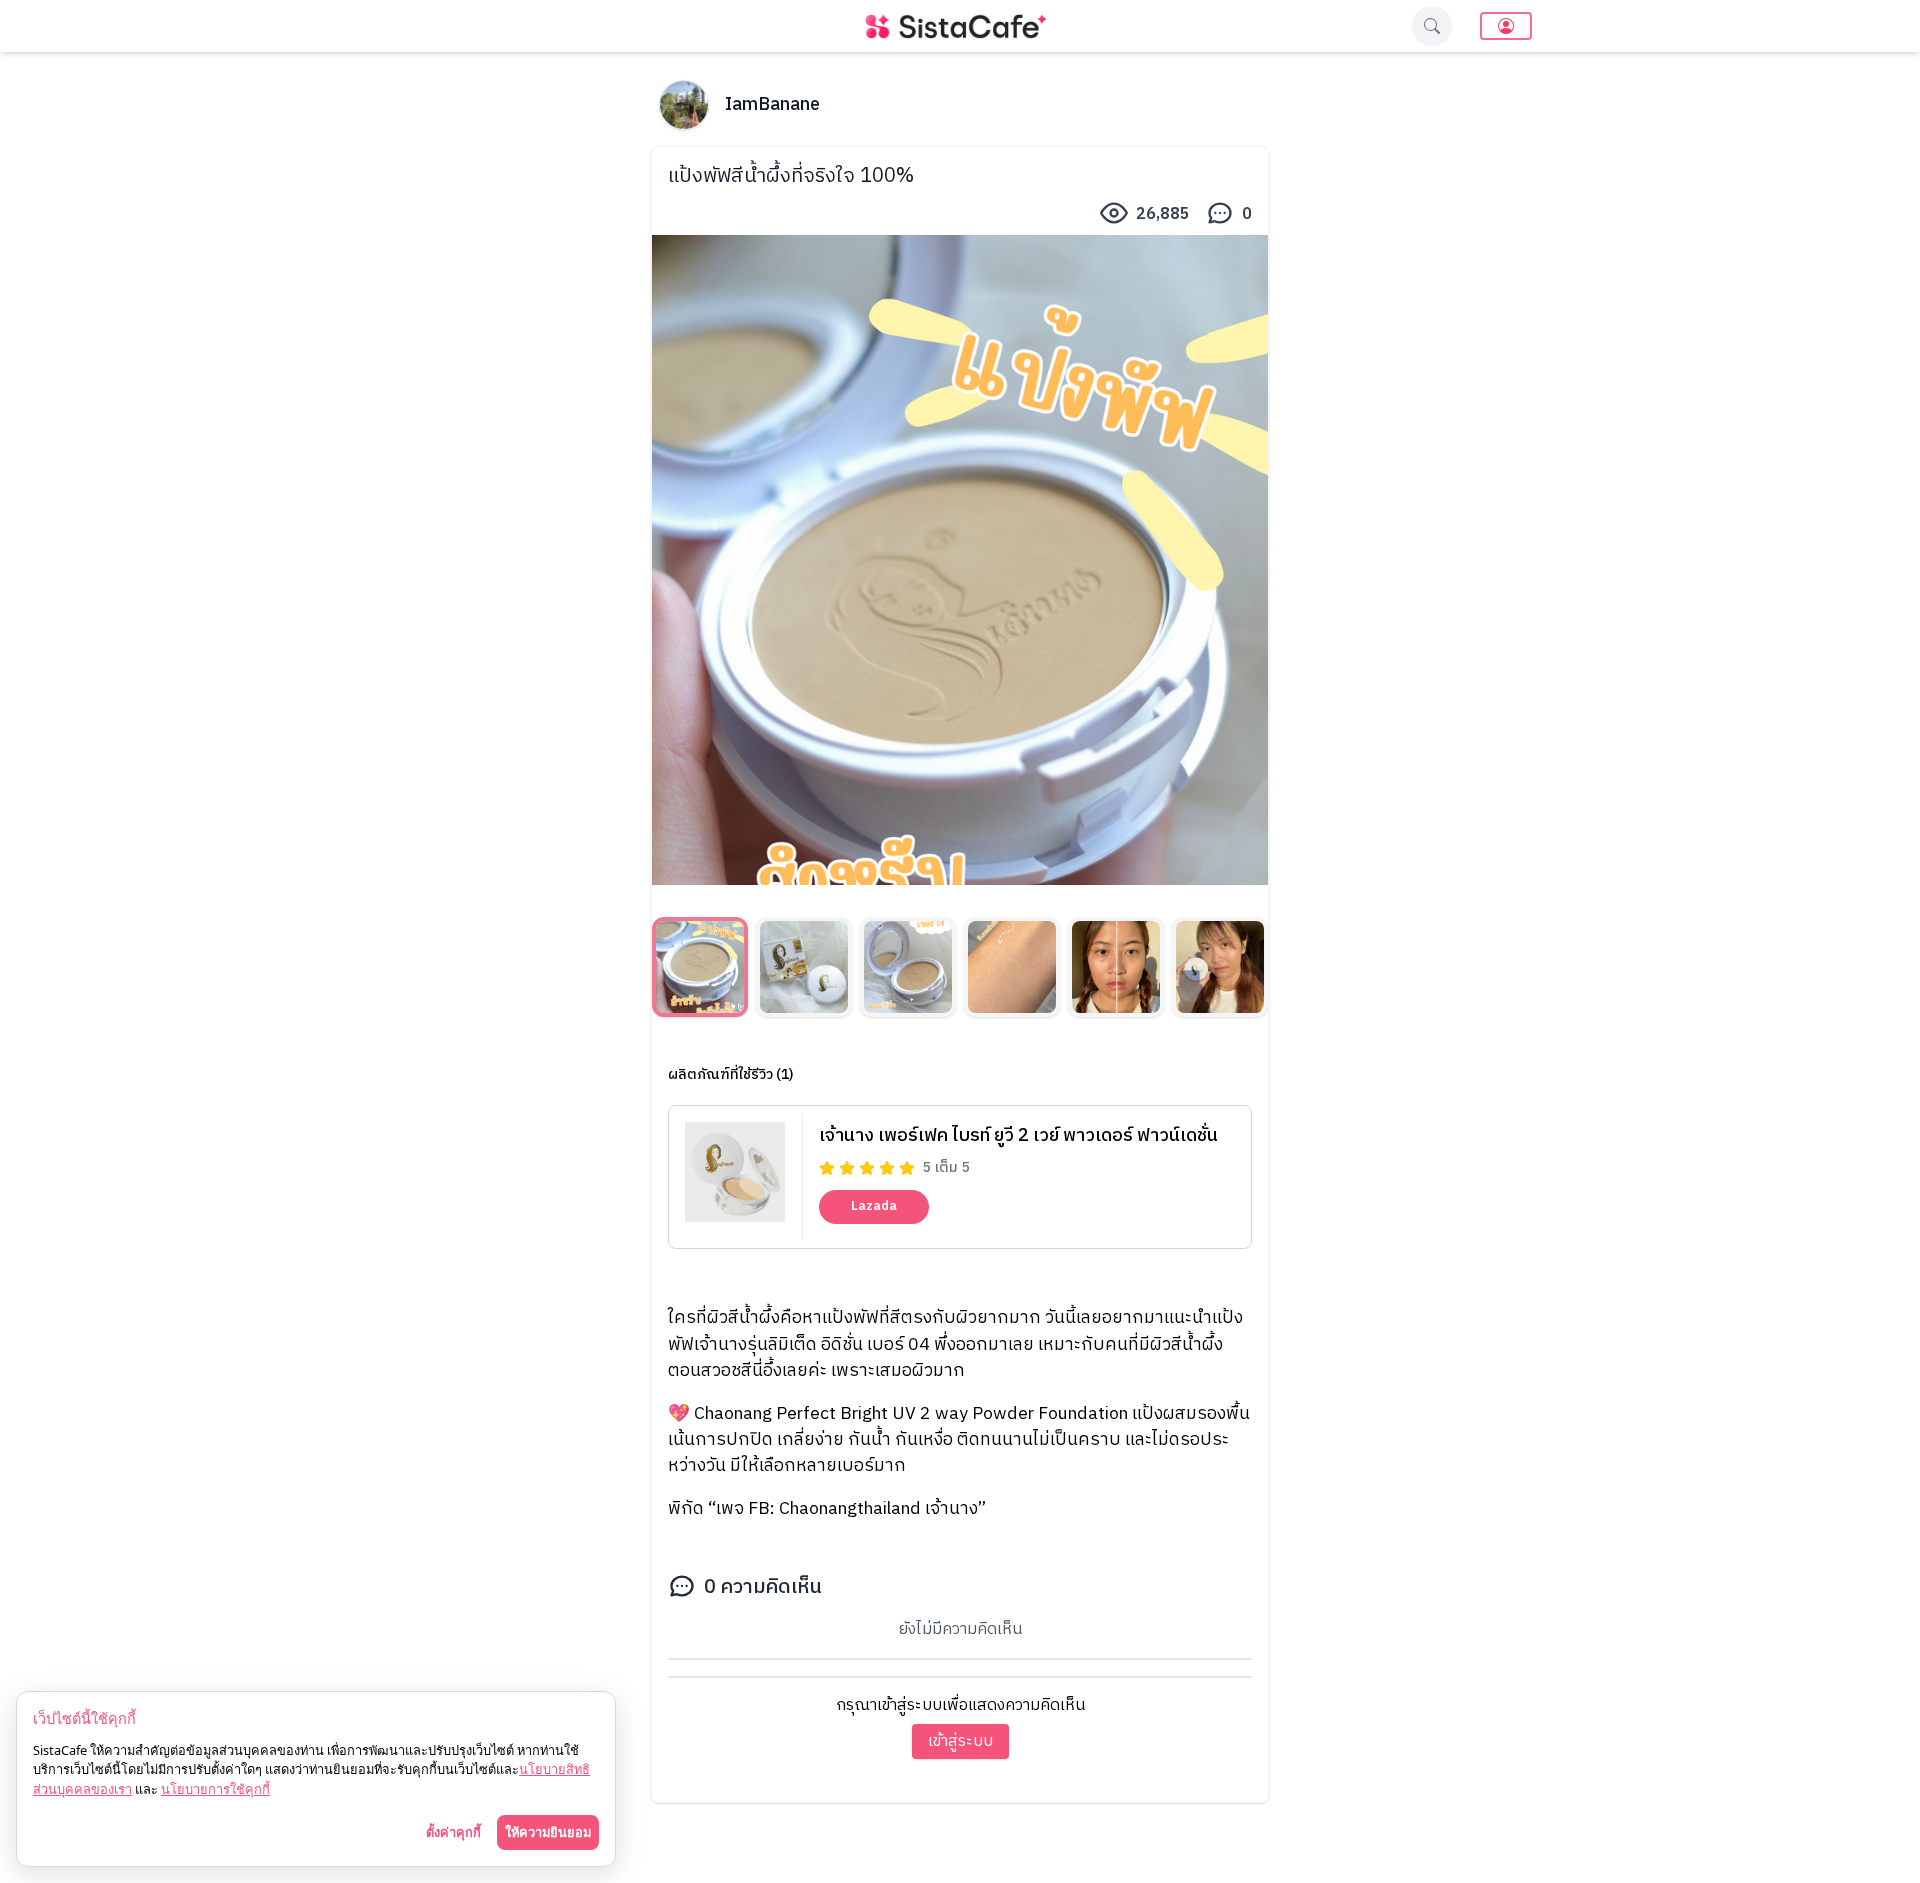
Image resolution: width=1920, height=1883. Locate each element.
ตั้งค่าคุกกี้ (453, 1832)
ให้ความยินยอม (548, 1832)
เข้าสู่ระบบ (960, 1741)
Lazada (874, 1206)
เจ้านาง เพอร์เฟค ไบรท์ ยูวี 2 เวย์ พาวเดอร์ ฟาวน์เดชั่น (1018, 1136)
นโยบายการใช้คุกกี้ (215, 1789)
